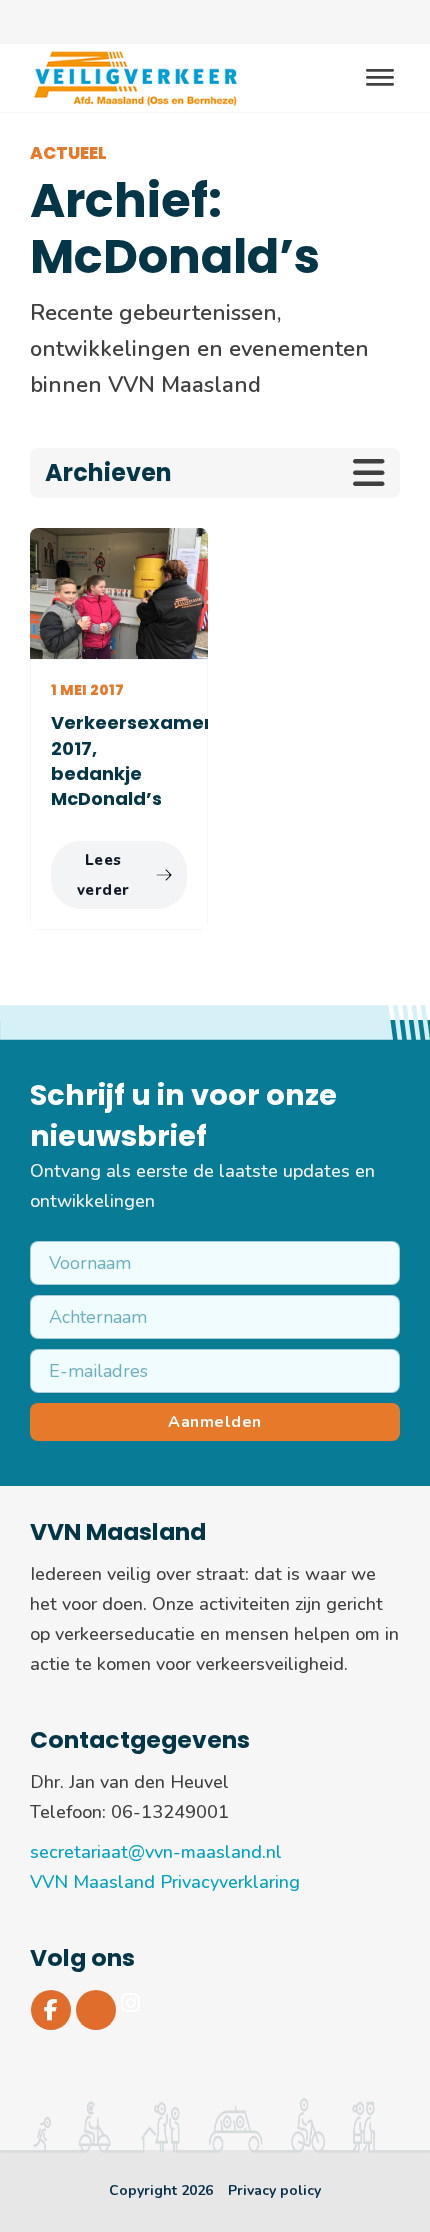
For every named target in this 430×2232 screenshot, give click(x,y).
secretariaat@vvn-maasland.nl (156, 1852)
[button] (215, 473)
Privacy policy (274, 2190)
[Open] (380, 78)
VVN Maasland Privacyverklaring (165, 1882)
